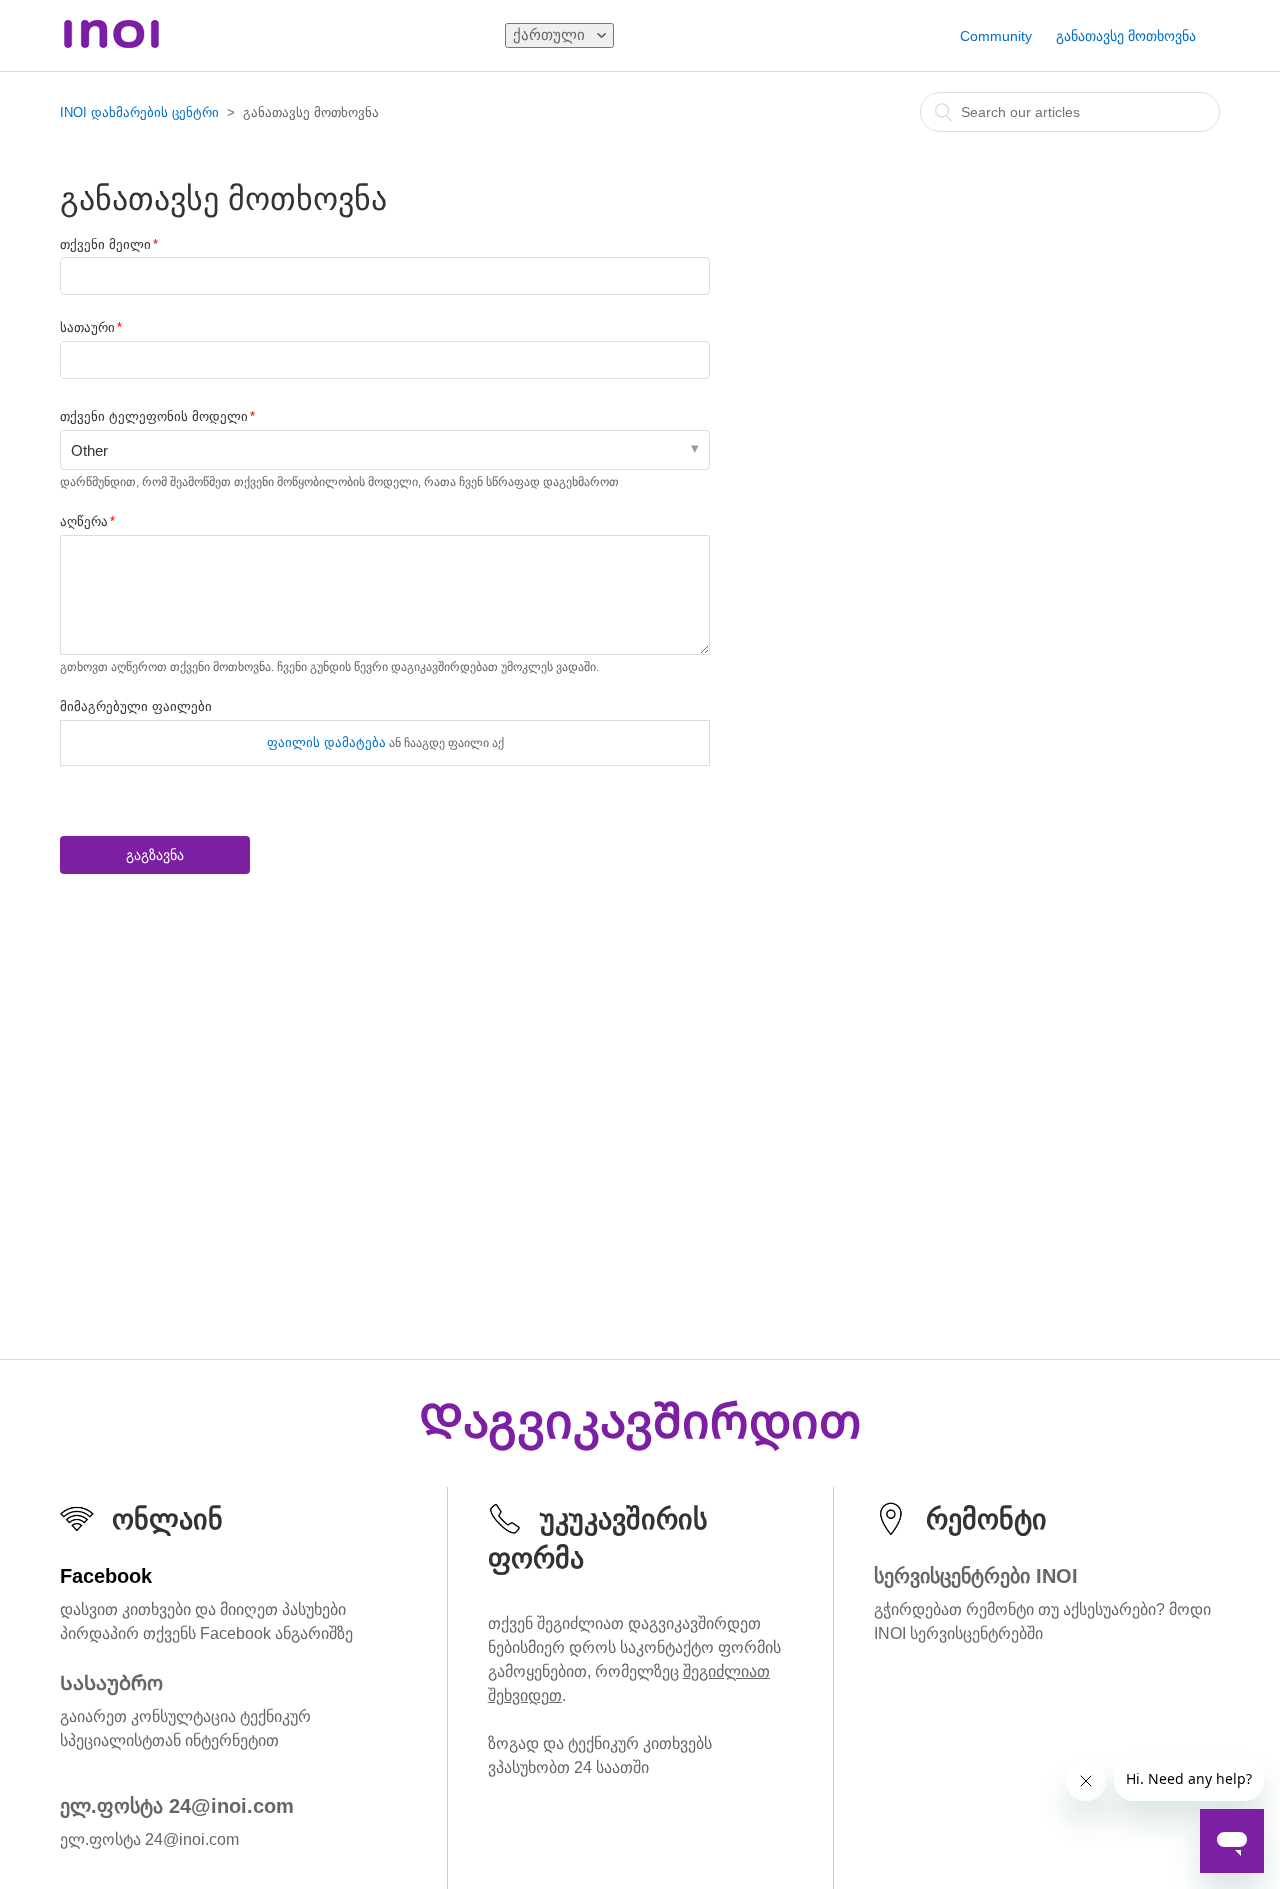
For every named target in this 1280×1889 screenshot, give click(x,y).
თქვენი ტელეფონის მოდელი (154, 416)
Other (89, 450)
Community (996, 36)
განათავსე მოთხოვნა (1126, 36)
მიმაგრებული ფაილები (136, 706)
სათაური (87, 327)
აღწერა (84, 521)
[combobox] (1070, 112)
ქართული (551, 34)
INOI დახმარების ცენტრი (139, 112)
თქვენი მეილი (105, 244)
